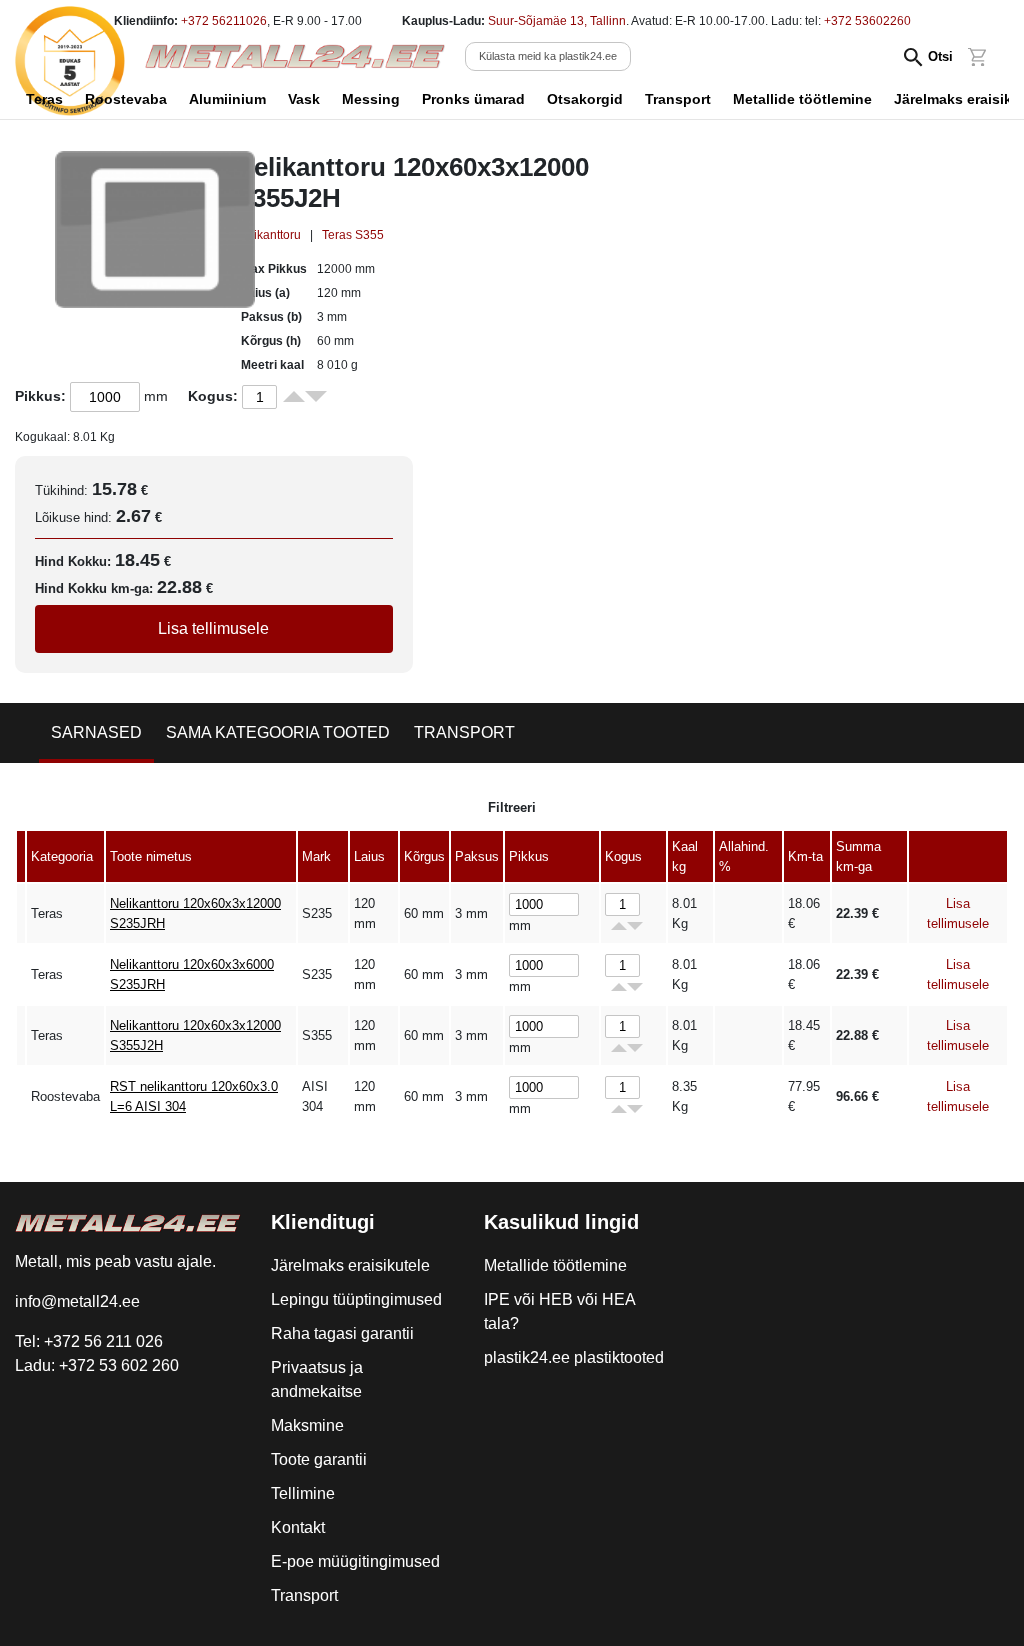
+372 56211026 (224, 21)
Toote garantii (319, 1459)
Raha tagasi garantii (342, 1333)
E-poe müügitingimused (355, 1561)
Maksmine (307, 1425)
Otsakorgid (585, 99)
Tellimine (303, 1493)
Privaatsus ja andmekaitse (317, 1379)
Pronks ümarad (473, 99)
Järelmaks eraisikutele (350, 1265)
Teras (44, 99)
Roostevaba (126, 99)
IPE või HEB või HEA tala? (559, 1311)
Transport (678, 99)
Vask (304, 99)
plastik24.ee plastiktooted (574, 1357)
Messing (371, 99)
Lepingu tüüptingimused (356, 1299)
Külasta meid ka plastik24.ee (548, 56)
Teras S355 (353, 235)
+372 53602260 (867, 21)
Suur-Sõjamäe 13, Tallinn (557, 21)
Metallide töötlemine (802, 99)
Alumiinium (227, 99)
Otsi (940, 56)
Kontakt (298, 1527)
